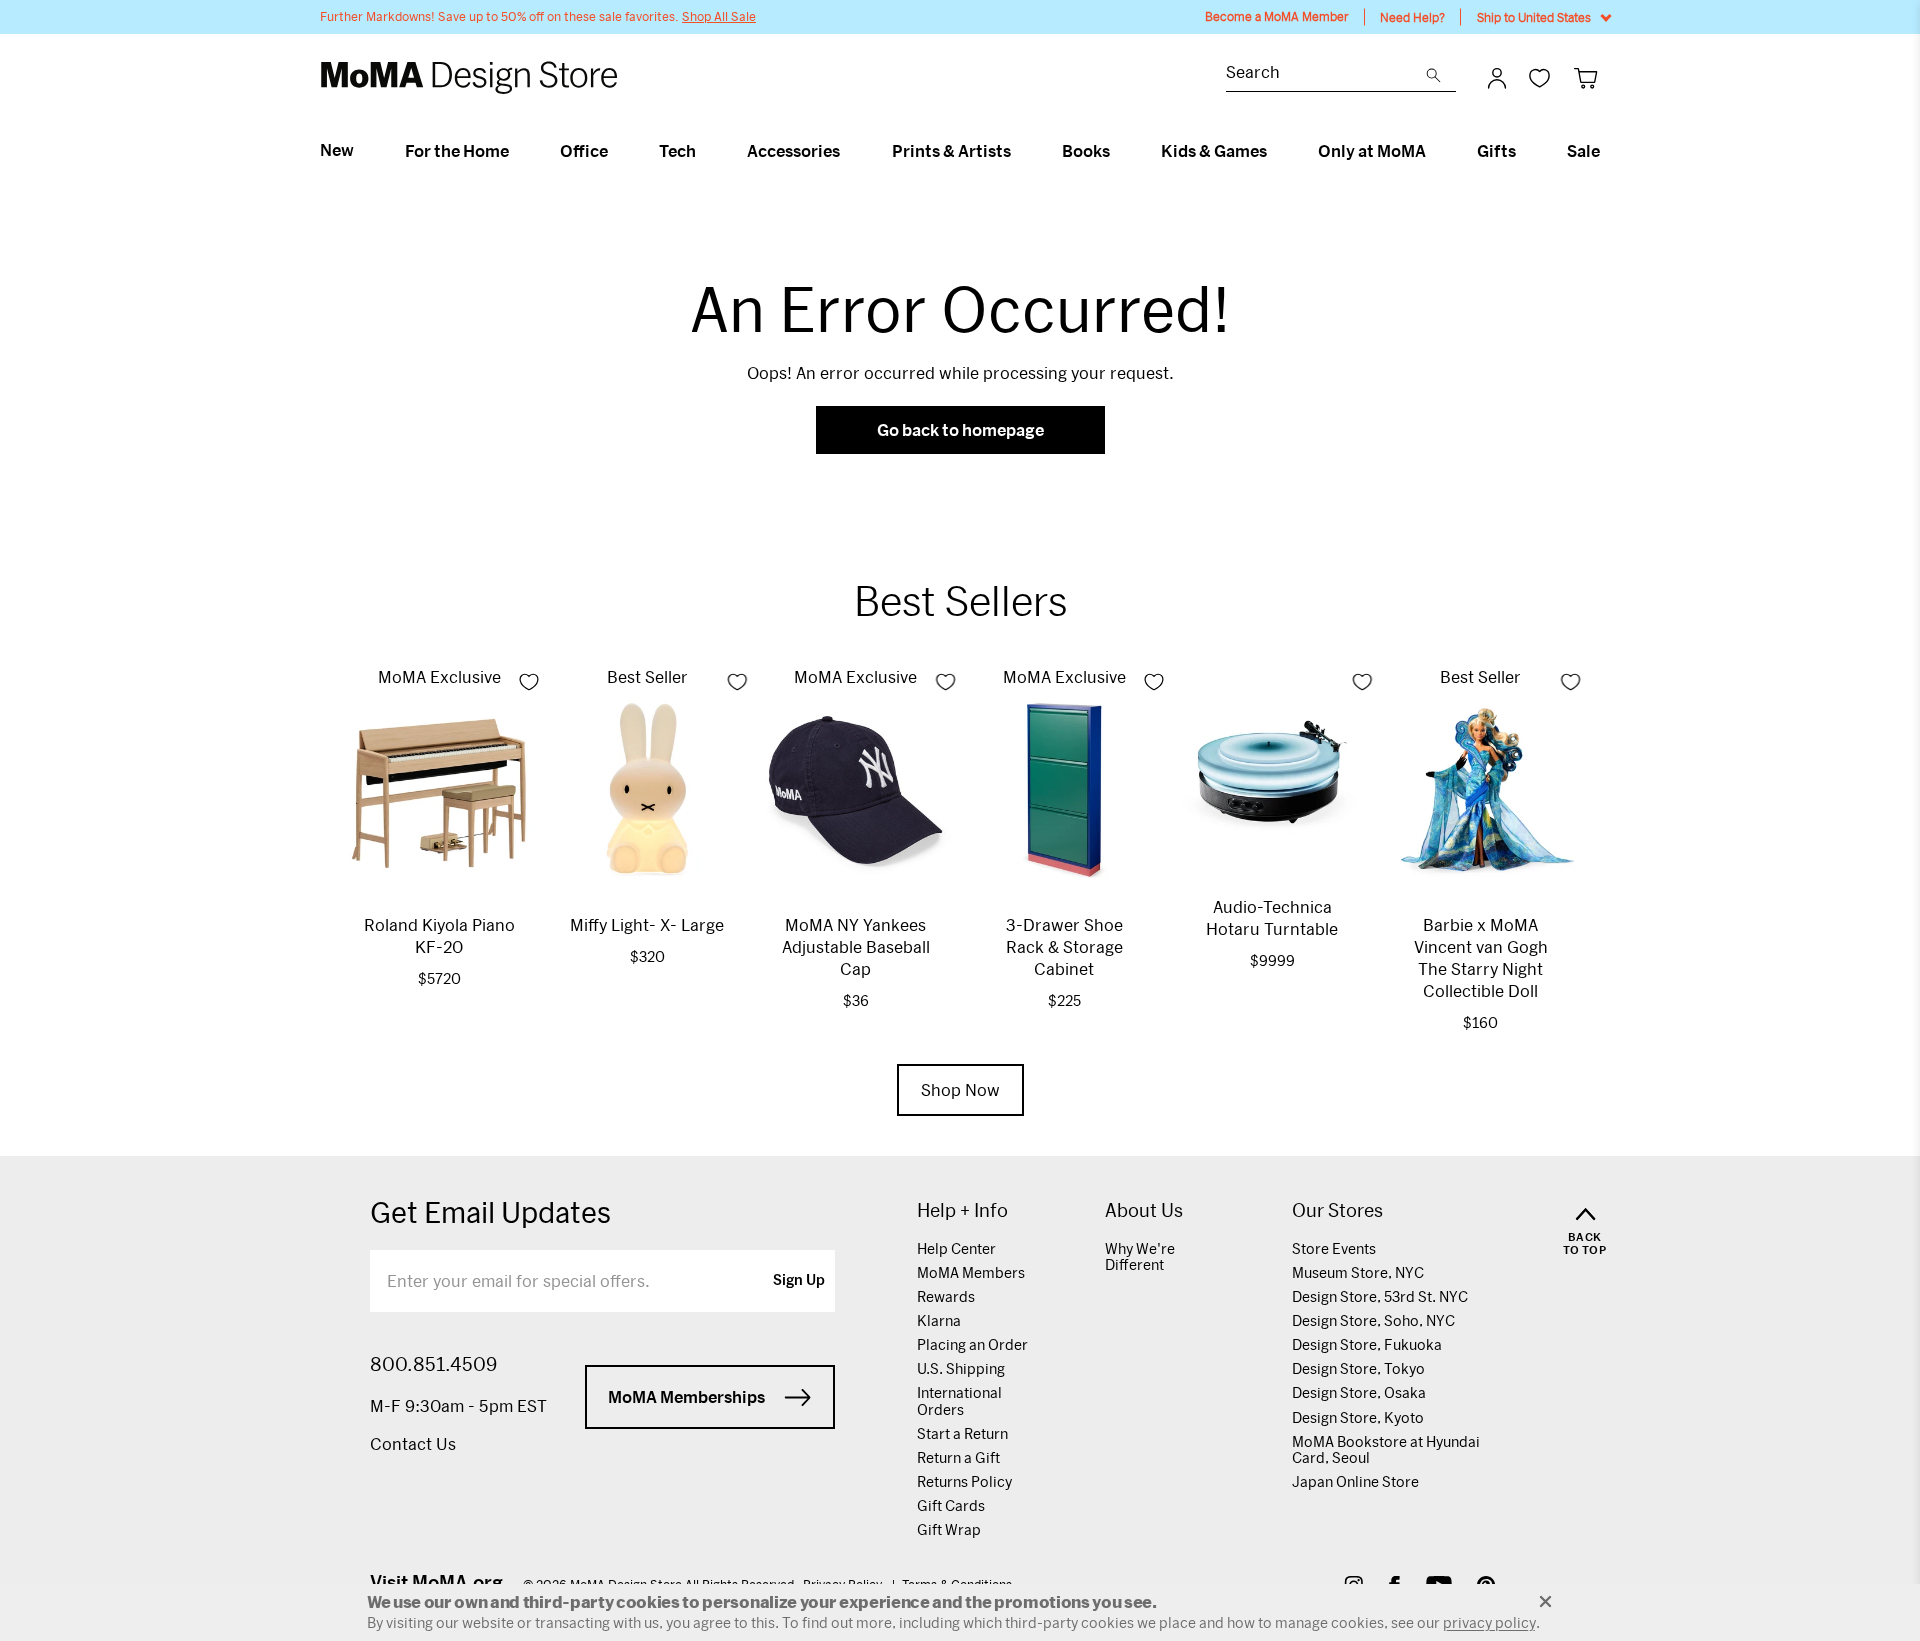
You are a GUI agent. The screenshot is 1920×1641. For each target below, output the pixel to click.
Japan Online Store (1355, 1481)
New (337, 150)
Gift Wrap (949, 1529)
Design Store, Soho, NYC (1373, 1320)
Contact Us (413, 1443)
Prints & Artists (951, 151)
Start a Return (962, 1433)
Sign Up (799, 1281)
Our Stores (1337, 1210)
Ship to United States (1534, 17)
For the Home (457, 151)
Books (1086, 151)
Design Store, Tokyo (1358, 1368)
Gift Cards (951, 1505)
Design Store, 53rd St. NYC (1380, 1296)
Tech (677, 151)
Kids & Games (1214, 151)
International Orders (959, 1400)
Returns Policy (964, 1481)
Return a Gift (958, 1457)
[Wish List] (1539, 77)
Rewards (946, 1296)
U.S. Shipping (961, 1368)
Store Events (1334, 1248)
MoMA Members (971, 1272)
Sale (1583, 151)
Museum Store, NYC (1358, 1272)
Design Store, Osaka (1359, 1392)
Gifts (1496, 151)
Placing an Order (972, 1344)
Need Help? (1412, 17)
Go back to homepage (960, 429)
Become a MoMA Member (1277, 16)
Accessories (793, 151)
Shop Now (960, 1089)
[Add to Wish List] (529, 682)
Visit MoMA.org (436, 1582)
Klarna (939, 1320)
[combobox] (1326, 74)
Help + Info (962, 1210)
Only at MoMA (1372, 151)
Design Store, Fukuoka (1367, 1344)
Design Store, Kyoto (1358, 1417)
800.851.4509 (433, 1364)
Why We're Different (1140, 1256)
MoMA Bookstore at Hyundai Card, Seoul (1386, 1449)
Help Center (956, 1248)
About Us (1144, 1210)
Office (584, 151)
